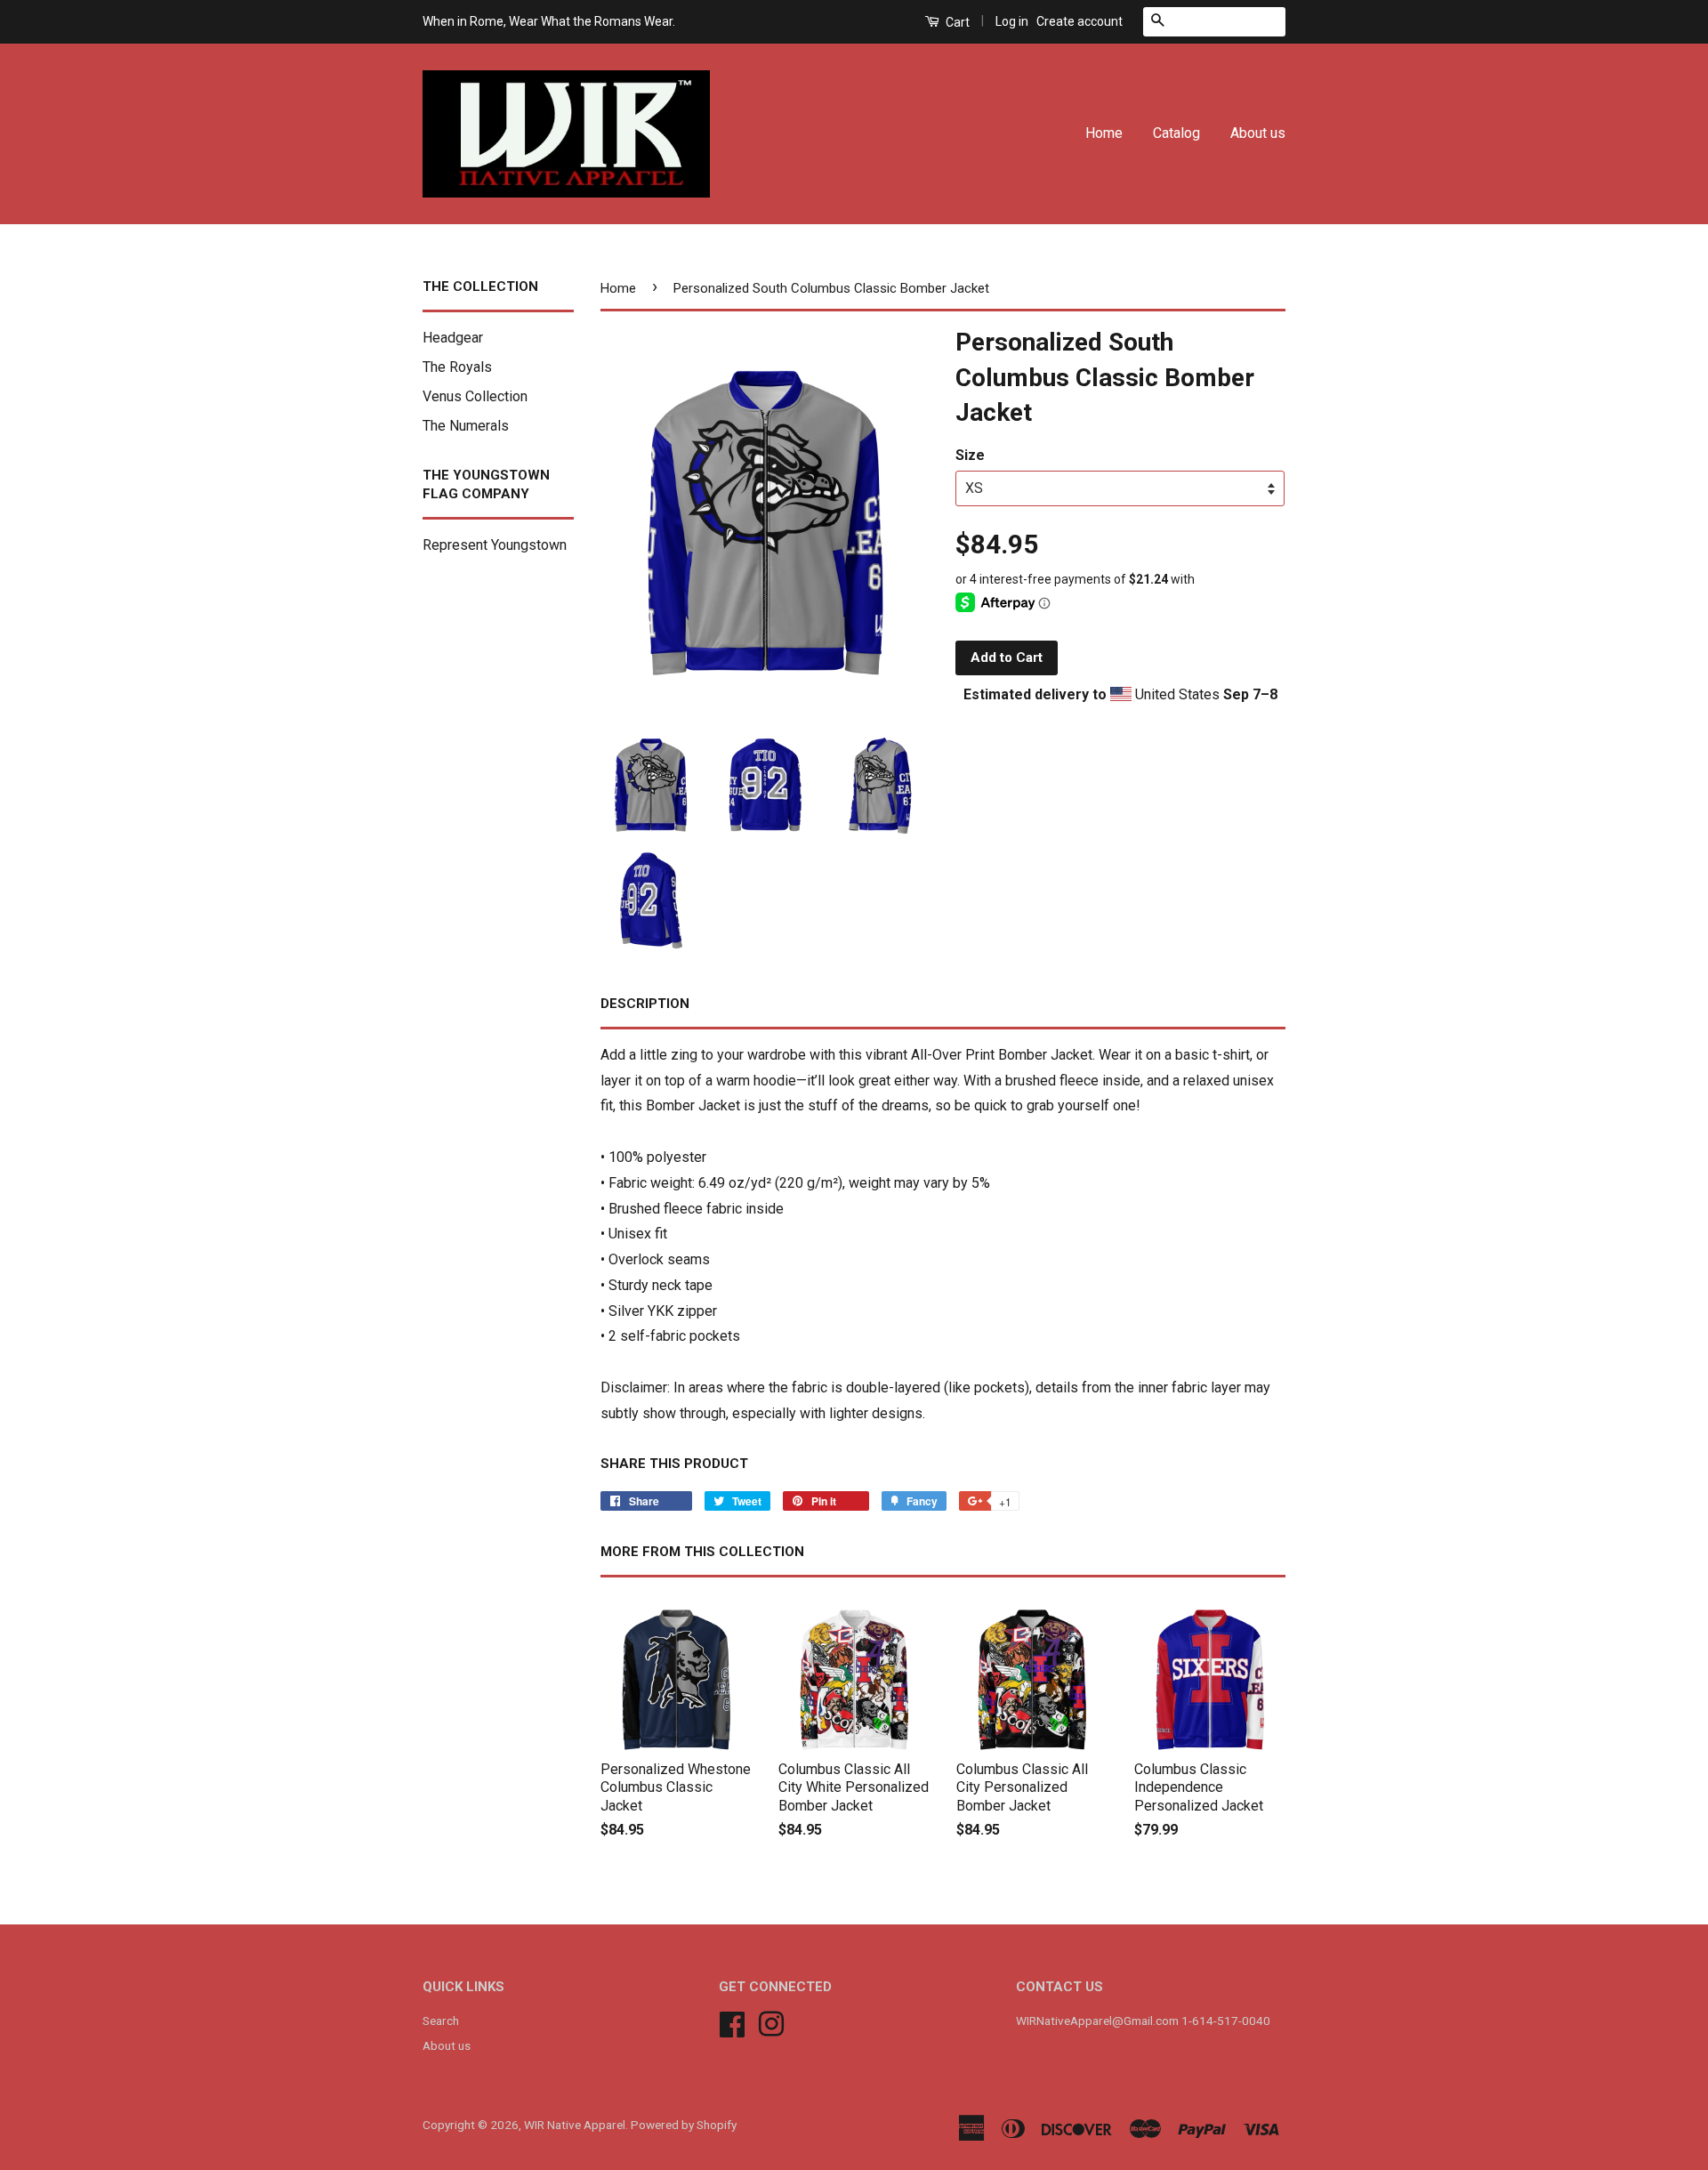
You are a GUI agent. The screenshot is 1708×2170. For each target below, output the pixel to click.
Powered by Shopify (684, 2125)
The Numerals (466, 426)
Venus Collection (475, 396)
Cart (956, 22)
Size (970, 455)
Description (645, 1004)
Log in (1012, 21)
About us (1258, 133)
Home (1104, 133)
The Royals (457, 367)
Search (441, 2021)
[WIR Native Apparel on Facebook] (732, 2023)
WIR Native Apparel (575, 2125)
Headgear (453, 338)
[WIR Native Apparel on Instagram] (771, 2023)
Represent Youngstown (495, 545)
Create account (1080, 21)
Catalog (1176, 133)
